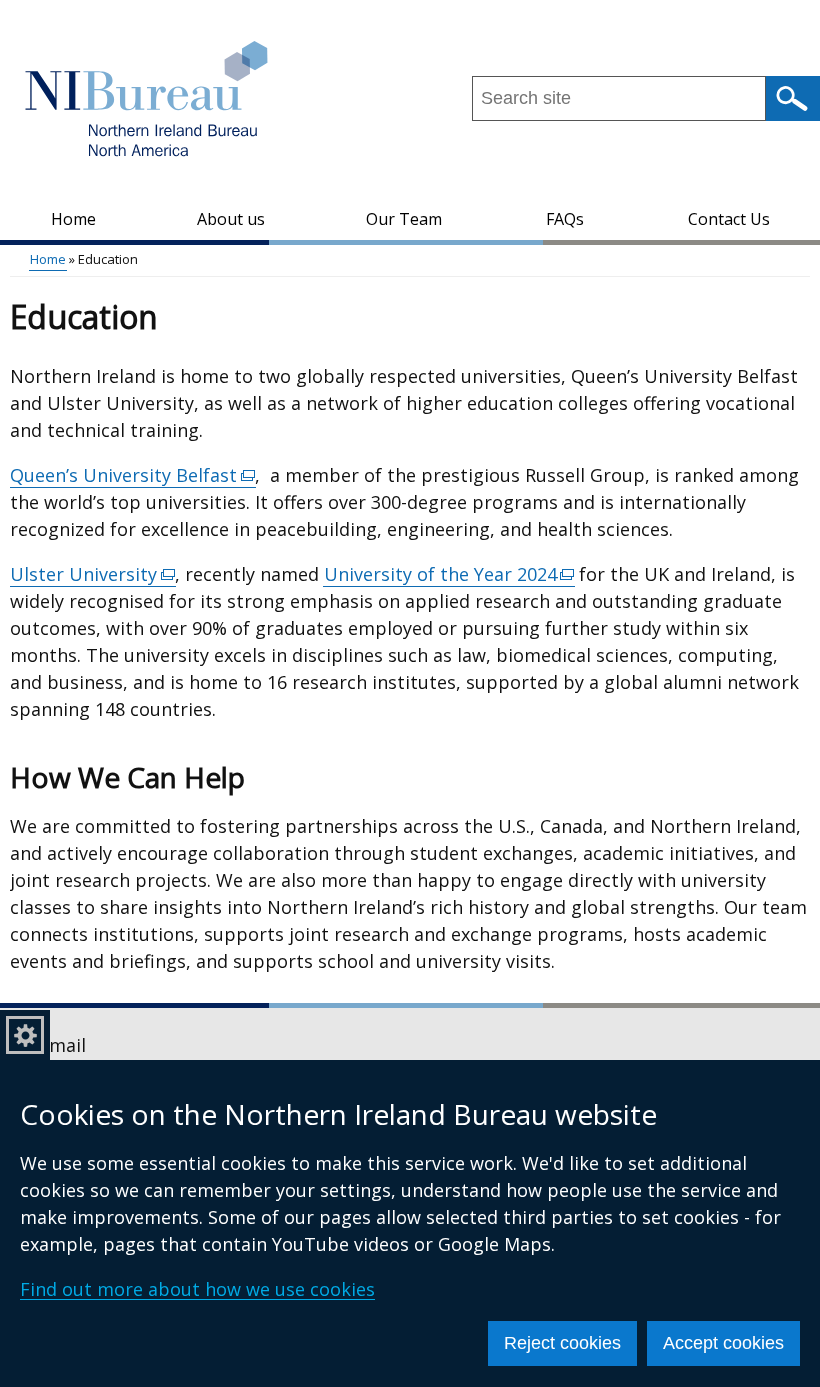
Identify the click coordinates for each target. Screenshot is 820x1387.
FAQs (565, 219)
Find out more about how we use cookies (197, 1289)
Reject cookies (562, 1343)
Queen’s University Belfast (133, 475)
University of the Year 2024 (450, 574)
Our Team (404, 219)
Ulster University (93, 574)
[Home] (147, 101)
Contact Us (729, 219)
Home (73, 219)
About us (231, 219)
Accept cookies (723, 1343)
